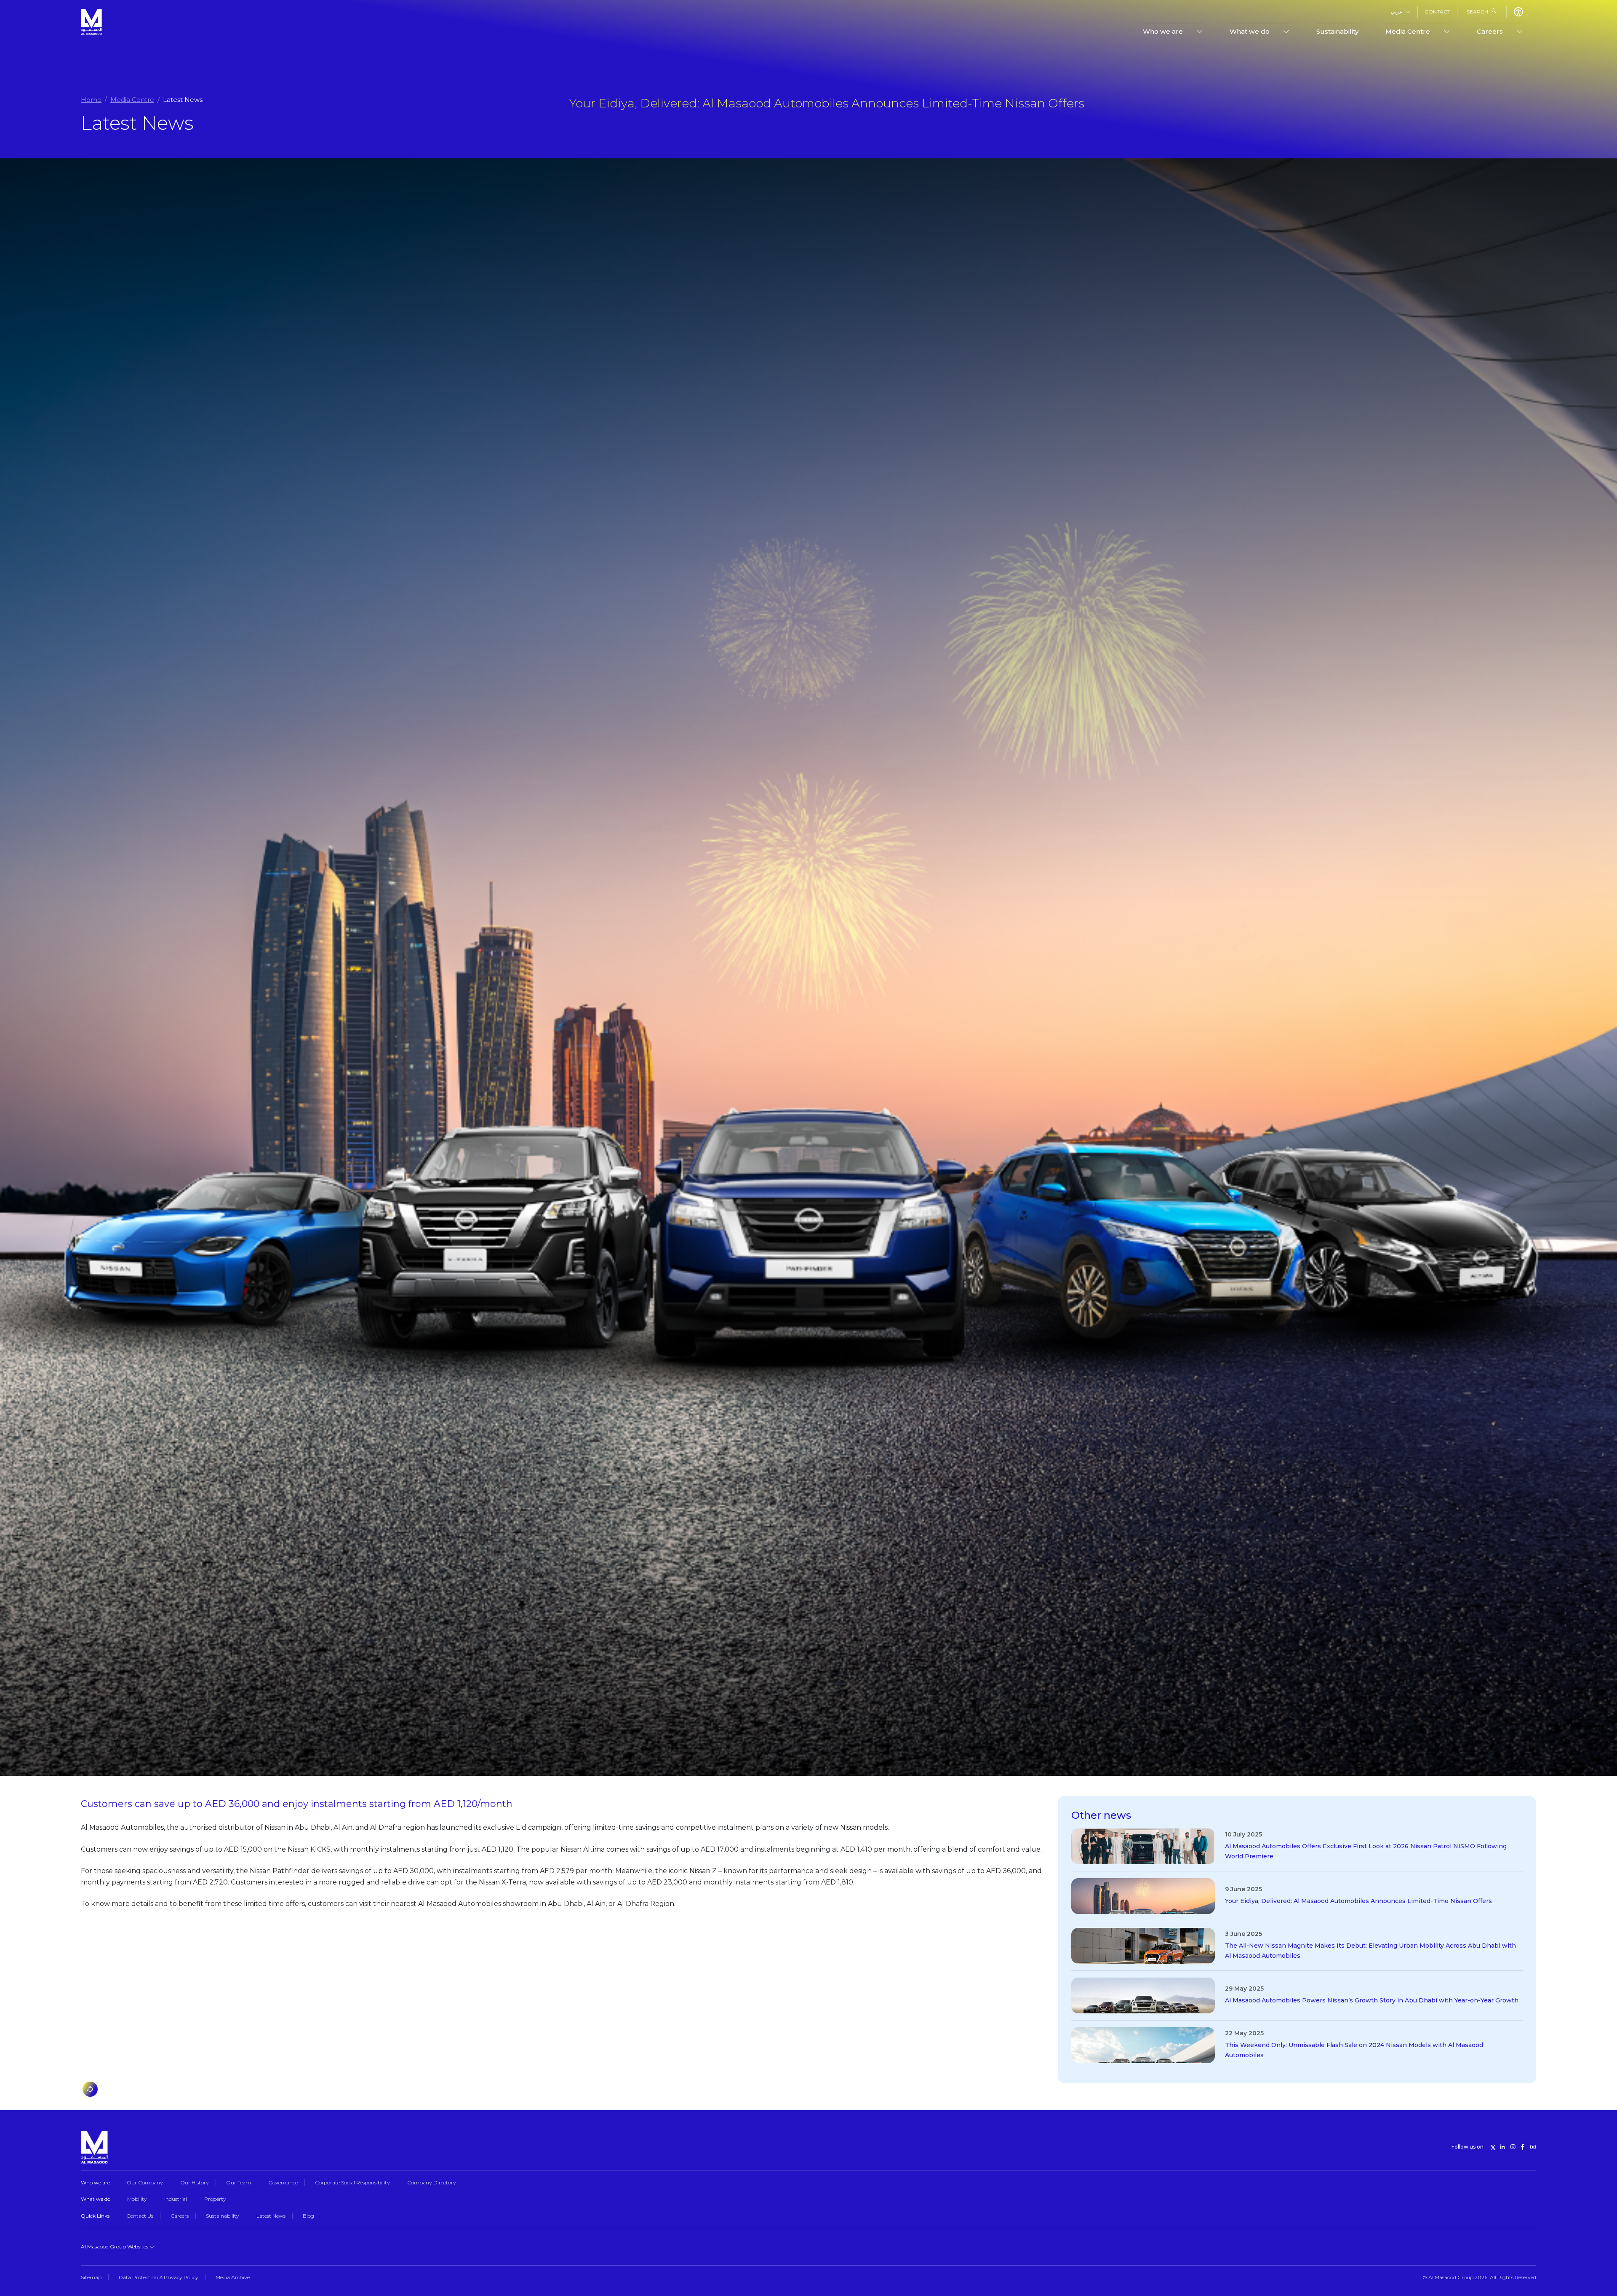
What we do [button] (1250, 31)
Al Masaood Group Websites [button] (115, 2247)
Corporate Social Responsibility (352, 2182)
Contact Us (140, 2216)
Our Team (239, 2182)
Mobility (137, 2199)
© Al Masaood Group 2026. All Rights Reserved (1479, 2277)
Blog (308, 2216)
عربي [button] (1397, 12)
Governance (283, 2182)
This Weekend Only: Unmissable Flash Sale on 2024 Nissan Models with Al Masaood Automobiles (1354, 2050)
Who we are (95, 2182)
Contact (1437, 12)
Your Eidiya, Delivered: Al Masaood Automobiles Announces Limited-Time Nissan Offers (1358, 1901)
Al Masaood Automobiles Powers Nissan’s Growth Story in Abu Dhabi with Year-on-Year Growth (1372, 2000)
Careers (180, 2216)
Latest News (271, 2216)
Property (215, 2199)
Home (91, 100)
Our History (195, 2182)
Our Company (145, 2182)
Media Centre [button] (1408, 31)
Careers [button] (1490, 31)
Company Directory (432, 2182)
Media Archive (233, 2277)
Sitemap (91, 2277)
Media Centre (132, 100)
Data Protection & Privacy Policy (159, 2277)
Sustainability (1337, 31)
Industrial (176, 2199)
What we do (96, 2199)
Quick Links (95, 2216)
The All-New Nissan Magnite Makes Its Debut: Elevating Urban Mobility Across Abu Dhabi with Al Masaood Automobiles (1370, 1951)
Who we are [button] (1163, 31)
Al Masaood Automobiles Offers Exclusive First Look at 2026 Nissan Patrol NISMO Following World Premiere (1366, 1851)
